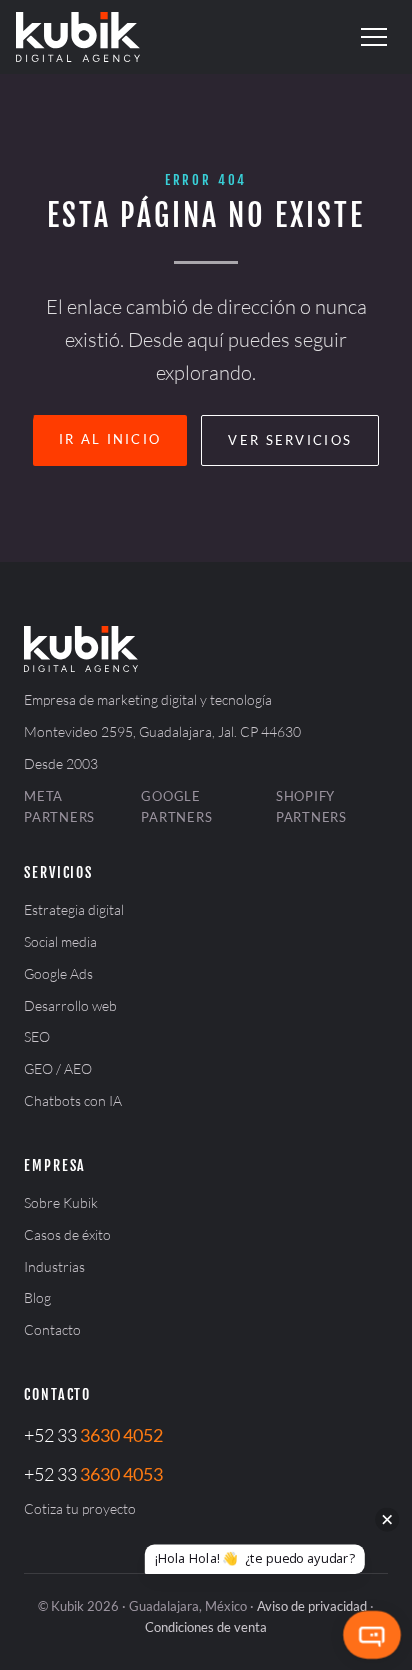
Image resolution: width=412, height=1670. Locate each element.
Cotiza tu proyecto (80, 1508)
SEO (37, 1036)
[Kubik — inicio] (78, 37)
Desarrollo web (70, 1005)
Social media (60, 941)
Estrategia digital (74, 909)
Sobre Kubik (61, 1202)
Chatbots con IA (73, 1100)
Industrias (54, 1266)
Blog (37, 1297)
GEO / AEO (58, 1068)
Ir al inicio (110, 439)
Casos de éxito (67, 1234)
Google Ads (58, 973)
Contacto (52, 1329)
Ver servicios (290, 440)
